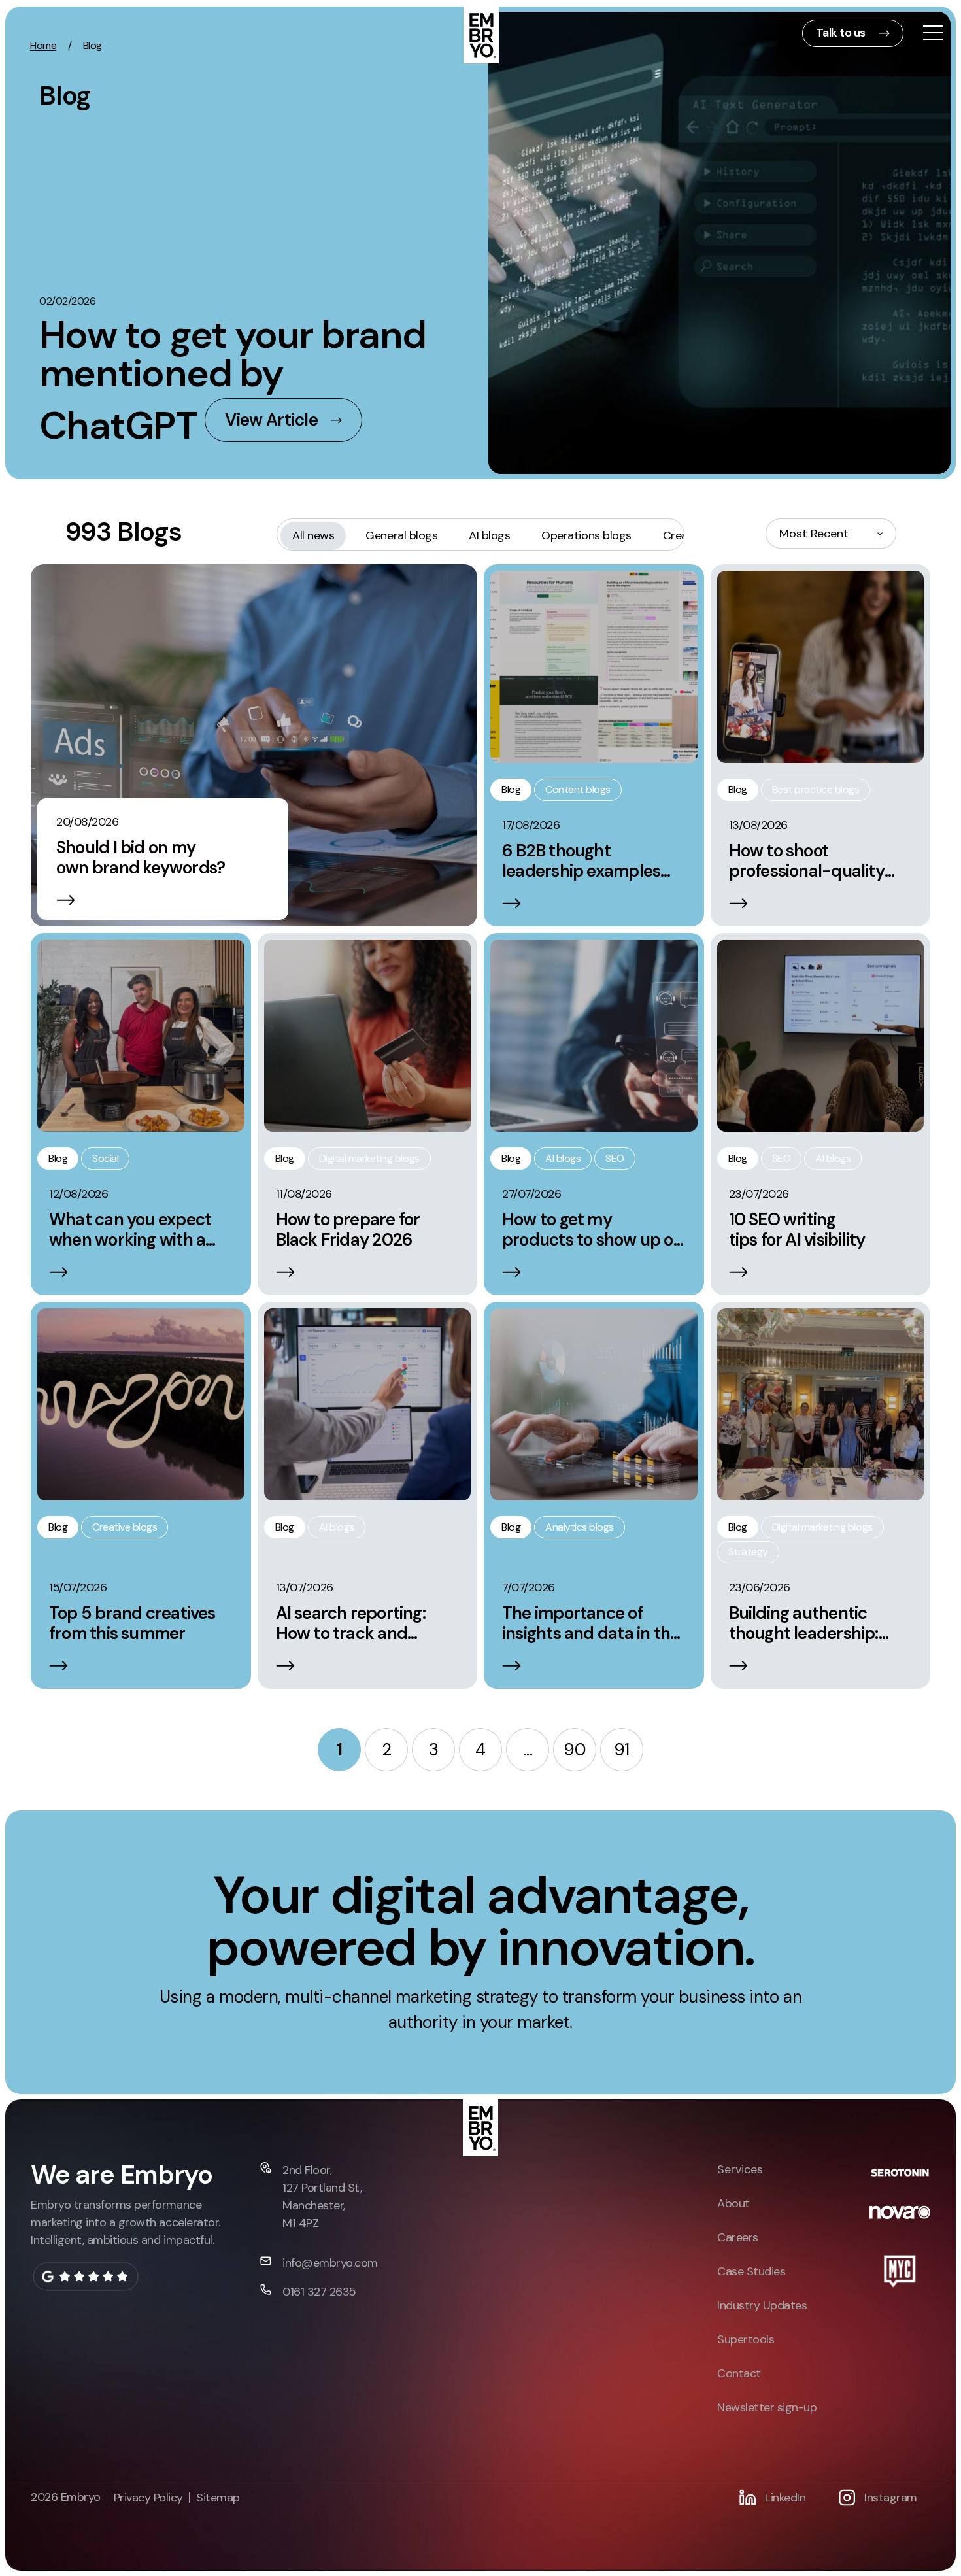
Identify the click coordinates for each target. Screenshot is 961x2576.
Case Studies (751, 2271)
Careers (738, 2237)
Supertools (746, 2339)
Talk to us (841, 33)
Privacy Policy (148, 2498)
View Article (271, 420)
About (733, 2203)
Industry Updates (762, 2305)
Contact (739, 2373)
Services (740, 2169)
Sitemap (218, 2498)
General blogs (401, 535)
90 (574, 1750)
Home (43, 45)
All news (313, 535)
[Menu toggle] (933, 34)
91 (622, 1750)
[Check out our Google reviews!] (85, 2277)
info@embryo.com (330, 2263)
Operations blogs (586, 535)
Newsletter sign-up (767, 2407)
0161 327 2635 (319, 2292)
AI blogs (489, 535)
